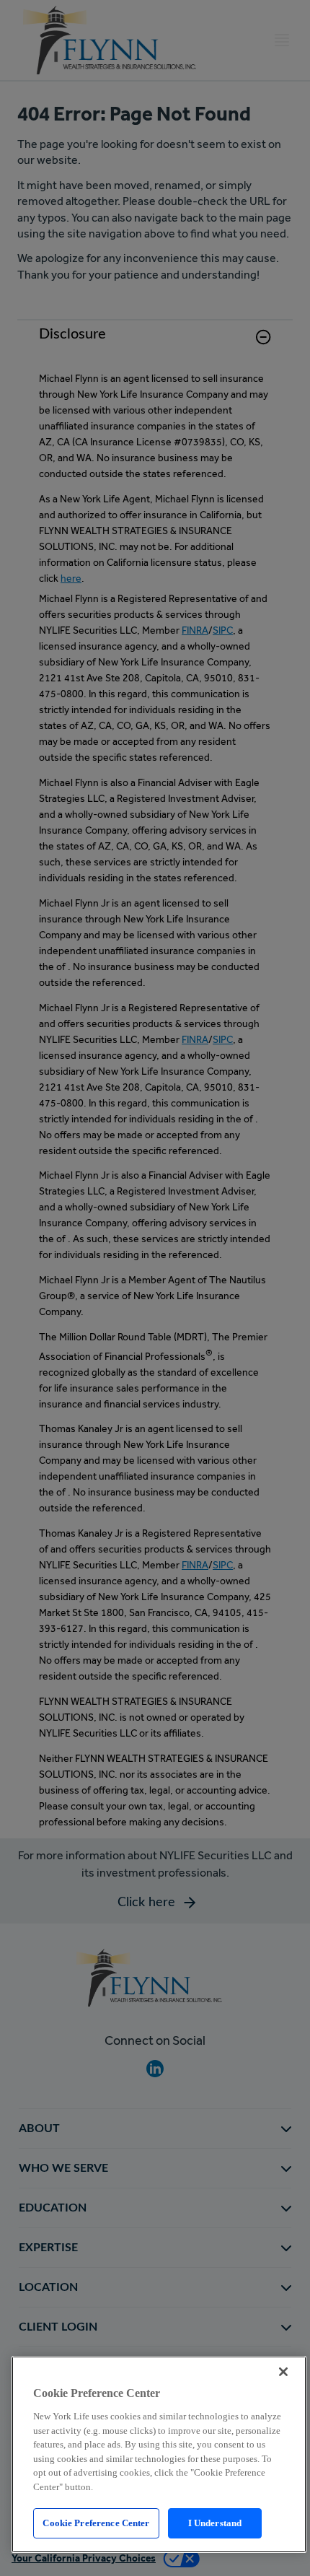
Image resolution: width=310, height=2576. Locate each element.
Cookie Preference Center (96, 2523)
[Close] (283, 2372)
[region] (159, 2454)
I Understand (215, 2523)
